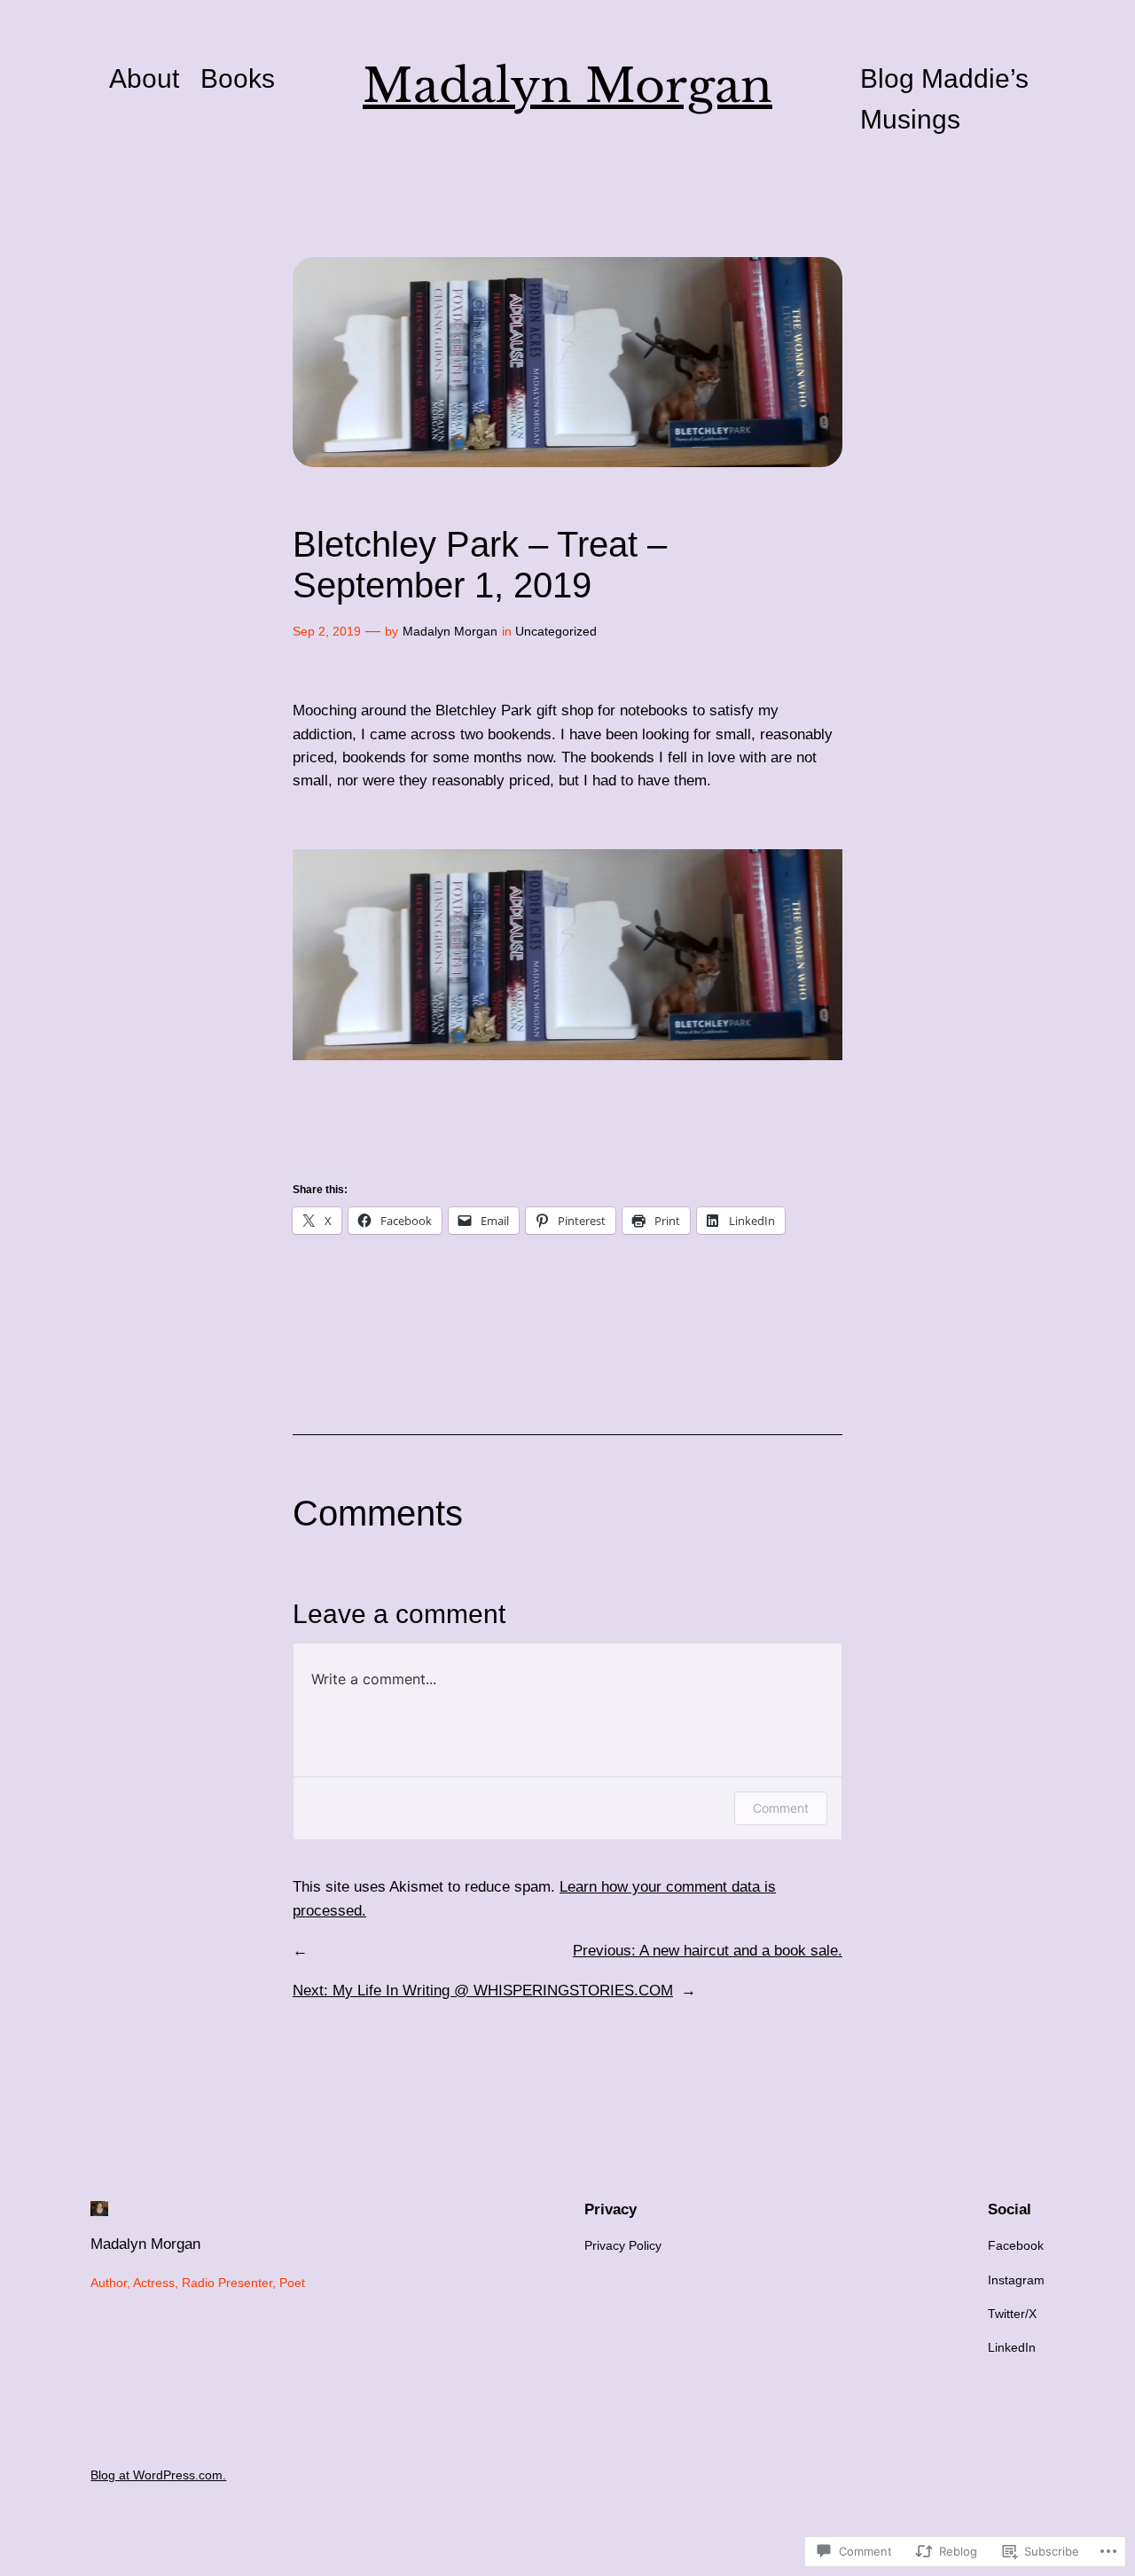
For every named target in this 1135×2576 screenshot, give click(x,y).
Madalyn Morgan (567, 86)
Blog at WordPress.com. (158, 2475)
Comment (781, 1808)
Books (238, 78)
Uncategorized (556, 631)
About (144, 78)
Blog (887, 78)
